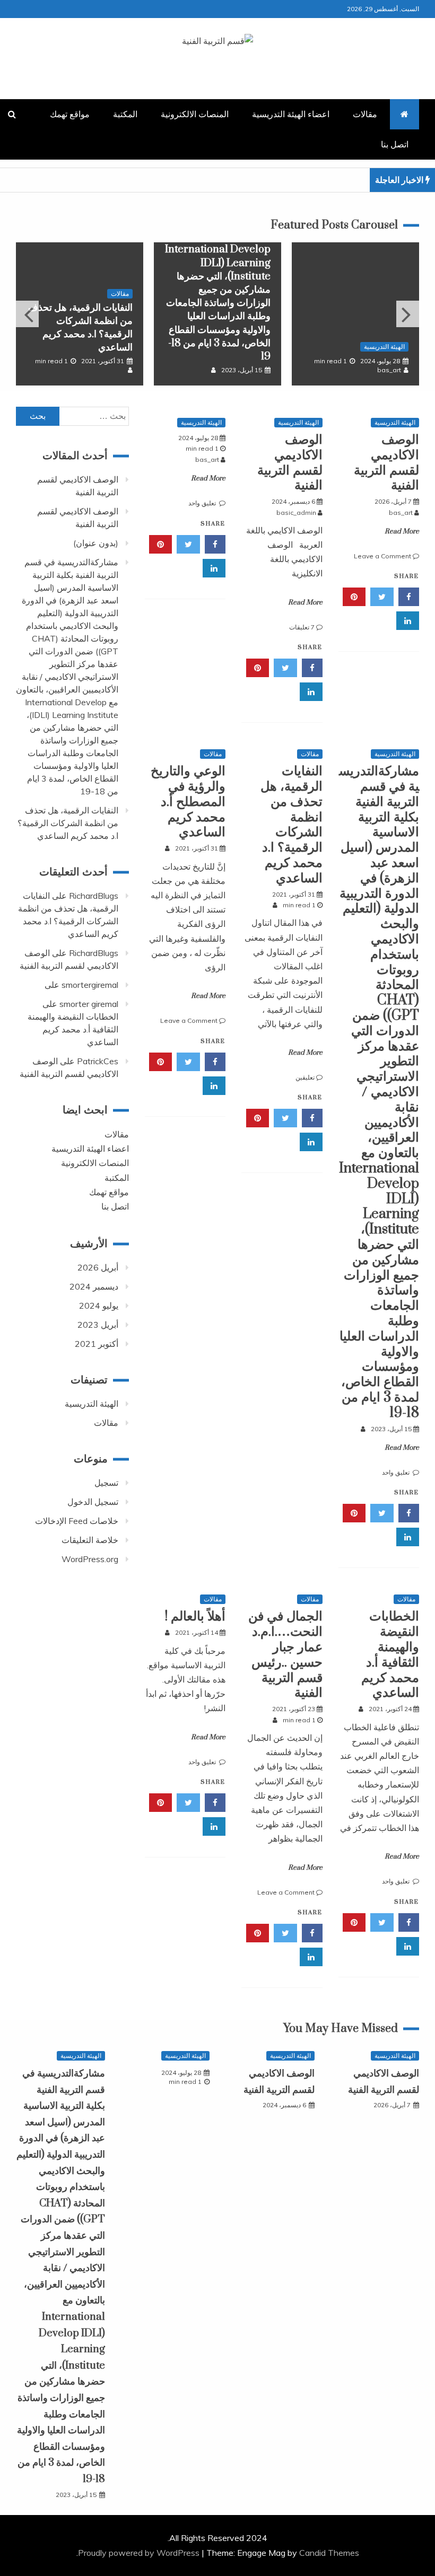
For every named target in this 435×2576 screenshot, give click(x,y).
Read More (402, 531)
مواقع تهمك (70, 114)
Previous (27, 314)
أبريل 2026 (98, 1267)
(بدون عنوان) (96, 543)
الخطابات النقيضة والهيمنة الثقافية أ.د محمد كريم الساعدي (390, 1655)
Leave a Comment (382, 556)
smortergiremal (90, 985)
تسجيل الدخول (93, 1502)
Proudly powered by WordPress (140, 2553)
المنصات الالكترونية (195, 114)
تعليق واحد (203, 503)
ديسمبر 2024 (94, 1286)
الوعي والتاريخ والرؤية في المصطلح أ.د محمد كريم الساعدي (188, 802)
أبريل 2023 (98, 1325)
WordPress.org (90, 1559)
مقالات (365, 114)
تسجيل (106, 1483)
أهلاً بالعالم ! (195, 1616)
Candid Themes (329, 2553)
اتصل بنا (395, 144)
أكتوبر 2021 (97, 1344)
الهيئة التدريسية (384, 347)
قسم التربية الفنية (218, 60)
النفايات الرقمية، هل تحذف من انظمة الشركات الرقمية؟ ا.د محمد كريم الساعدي (80, 328)
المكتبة (125, 114)
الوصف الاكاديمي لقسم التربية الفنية (386, 463)
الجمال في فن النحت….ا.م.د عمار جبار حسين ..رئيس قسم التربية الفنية (285, 1655)
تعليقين (305, 1077)
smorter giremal (89, 1004)
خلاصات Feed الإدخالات (77, 1521)
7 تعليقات (302, 627)
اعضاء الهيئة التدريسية (291, 114)
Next (408, 314)
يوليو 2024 (99, 1305)
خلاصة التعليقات (90, 1540)
